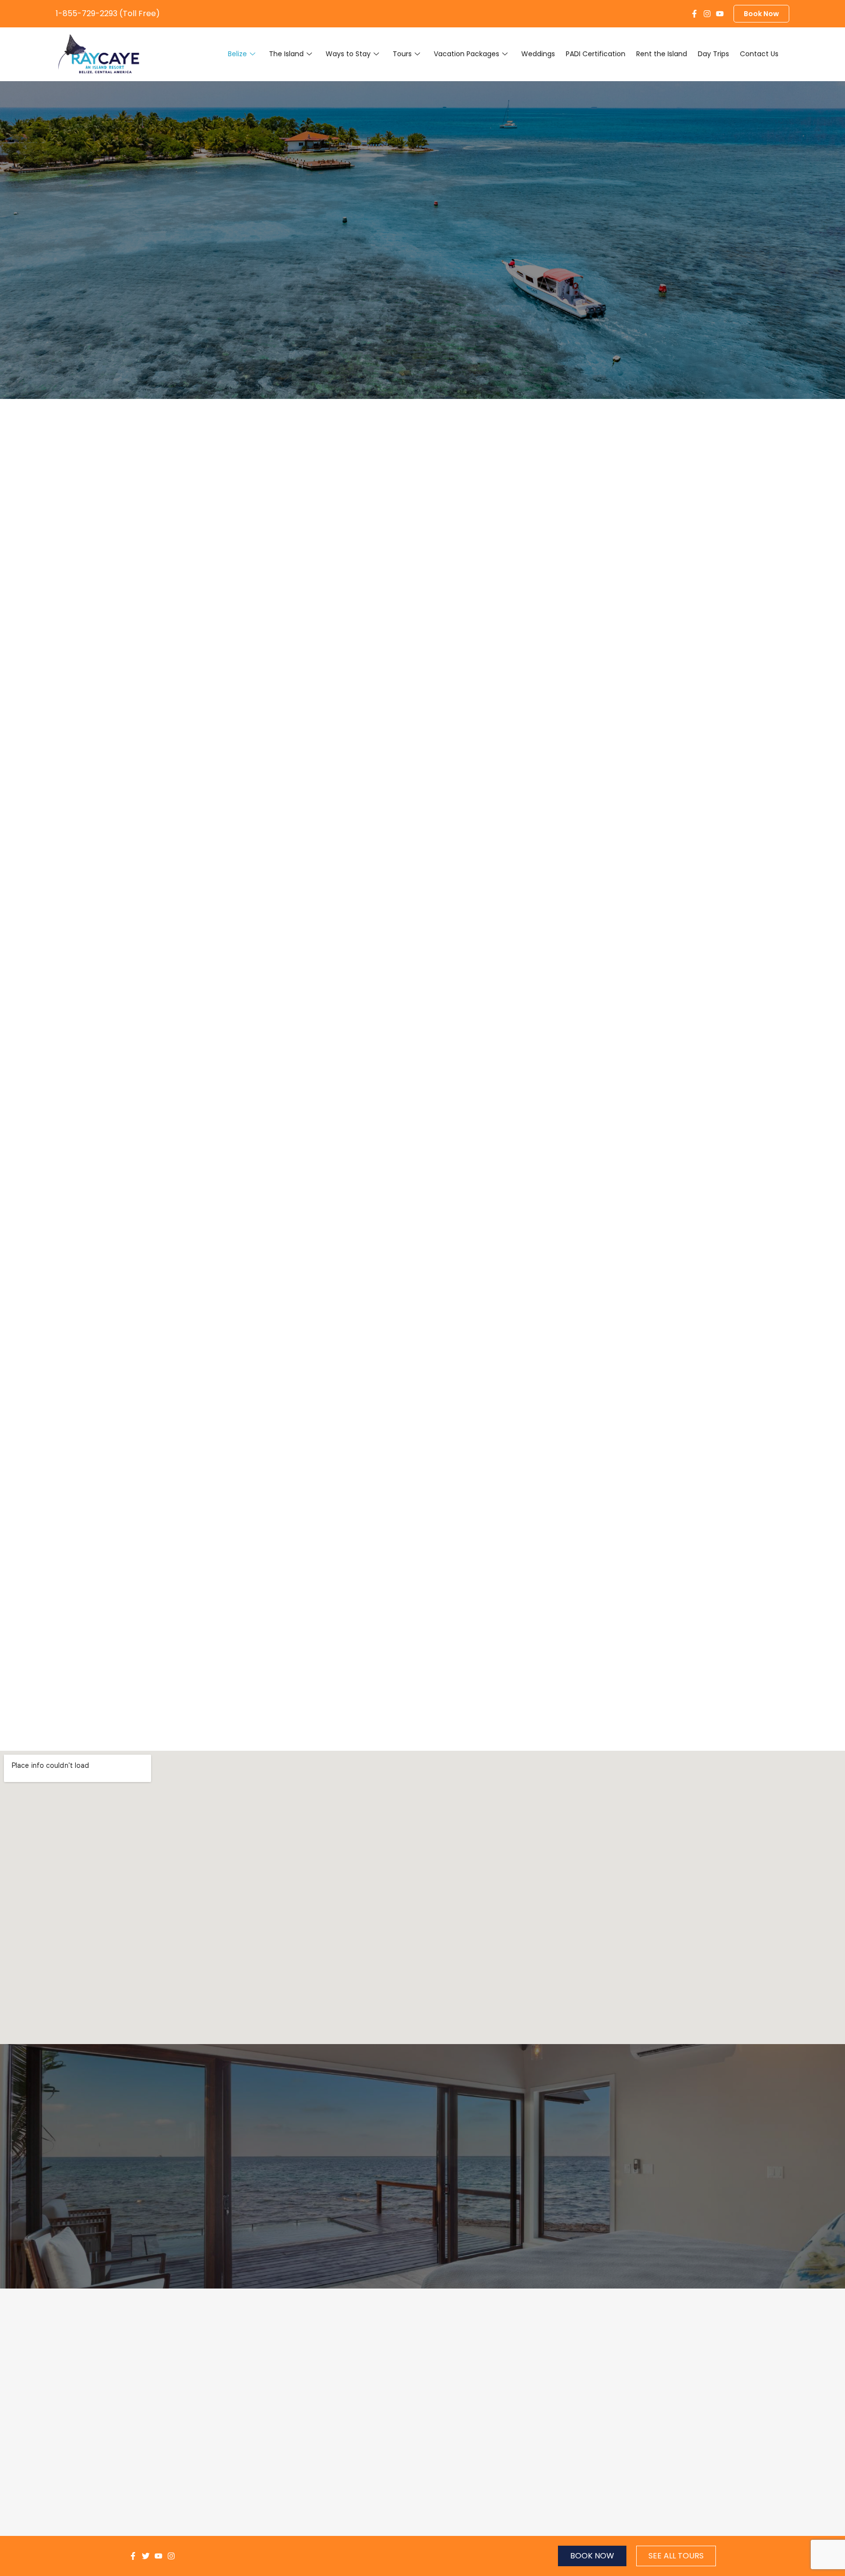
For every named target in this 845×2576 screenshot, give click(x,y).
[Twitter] (146, 2556)
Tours (402, 54)
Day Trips (713, 54)
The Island (286, 54)
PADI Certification (596, 54)
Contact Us (759, 54)
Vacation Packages (467, 54)
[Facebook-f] (694, 14)
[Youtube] (720, 14)
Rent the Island (662, 54)
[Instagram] (707, 14)
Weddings (538, 54)
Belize (237, 54)
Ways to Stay (348, 54)
